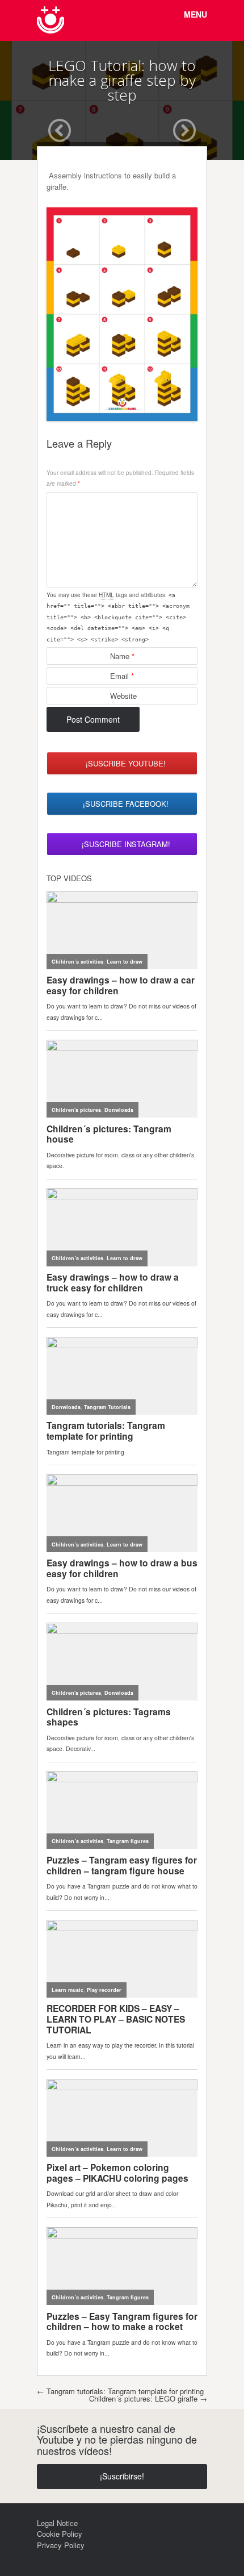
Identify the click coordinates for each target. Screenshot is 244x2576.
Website (123, 696)
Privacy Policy (61, 2545)
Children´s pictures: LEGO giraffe (148, 2398)
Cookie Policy (60, 2534)
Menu (195, 14)
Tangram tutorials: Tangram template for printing (120, 2391)
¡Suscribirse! (122, 2476)
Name (122, 656)
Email (122, 676)
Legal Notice (57, 2523)
